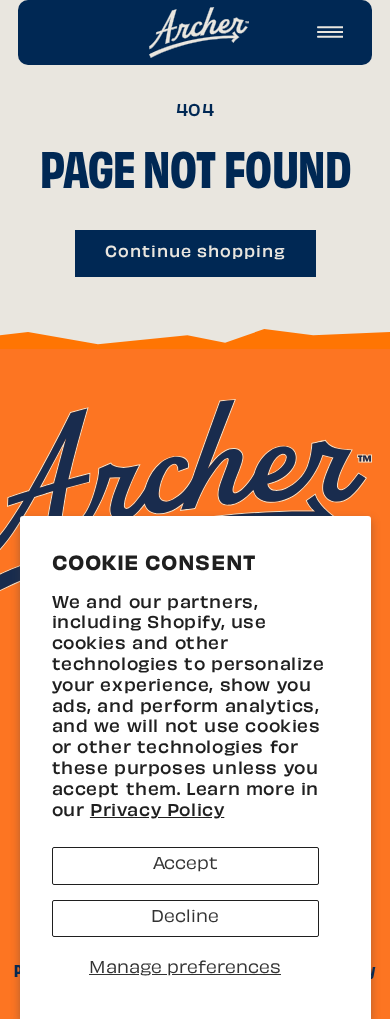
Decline (185, 918)
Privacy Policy (157, 812)
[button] (330, 32)
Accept (185, 865)
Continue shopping (195, 253)
